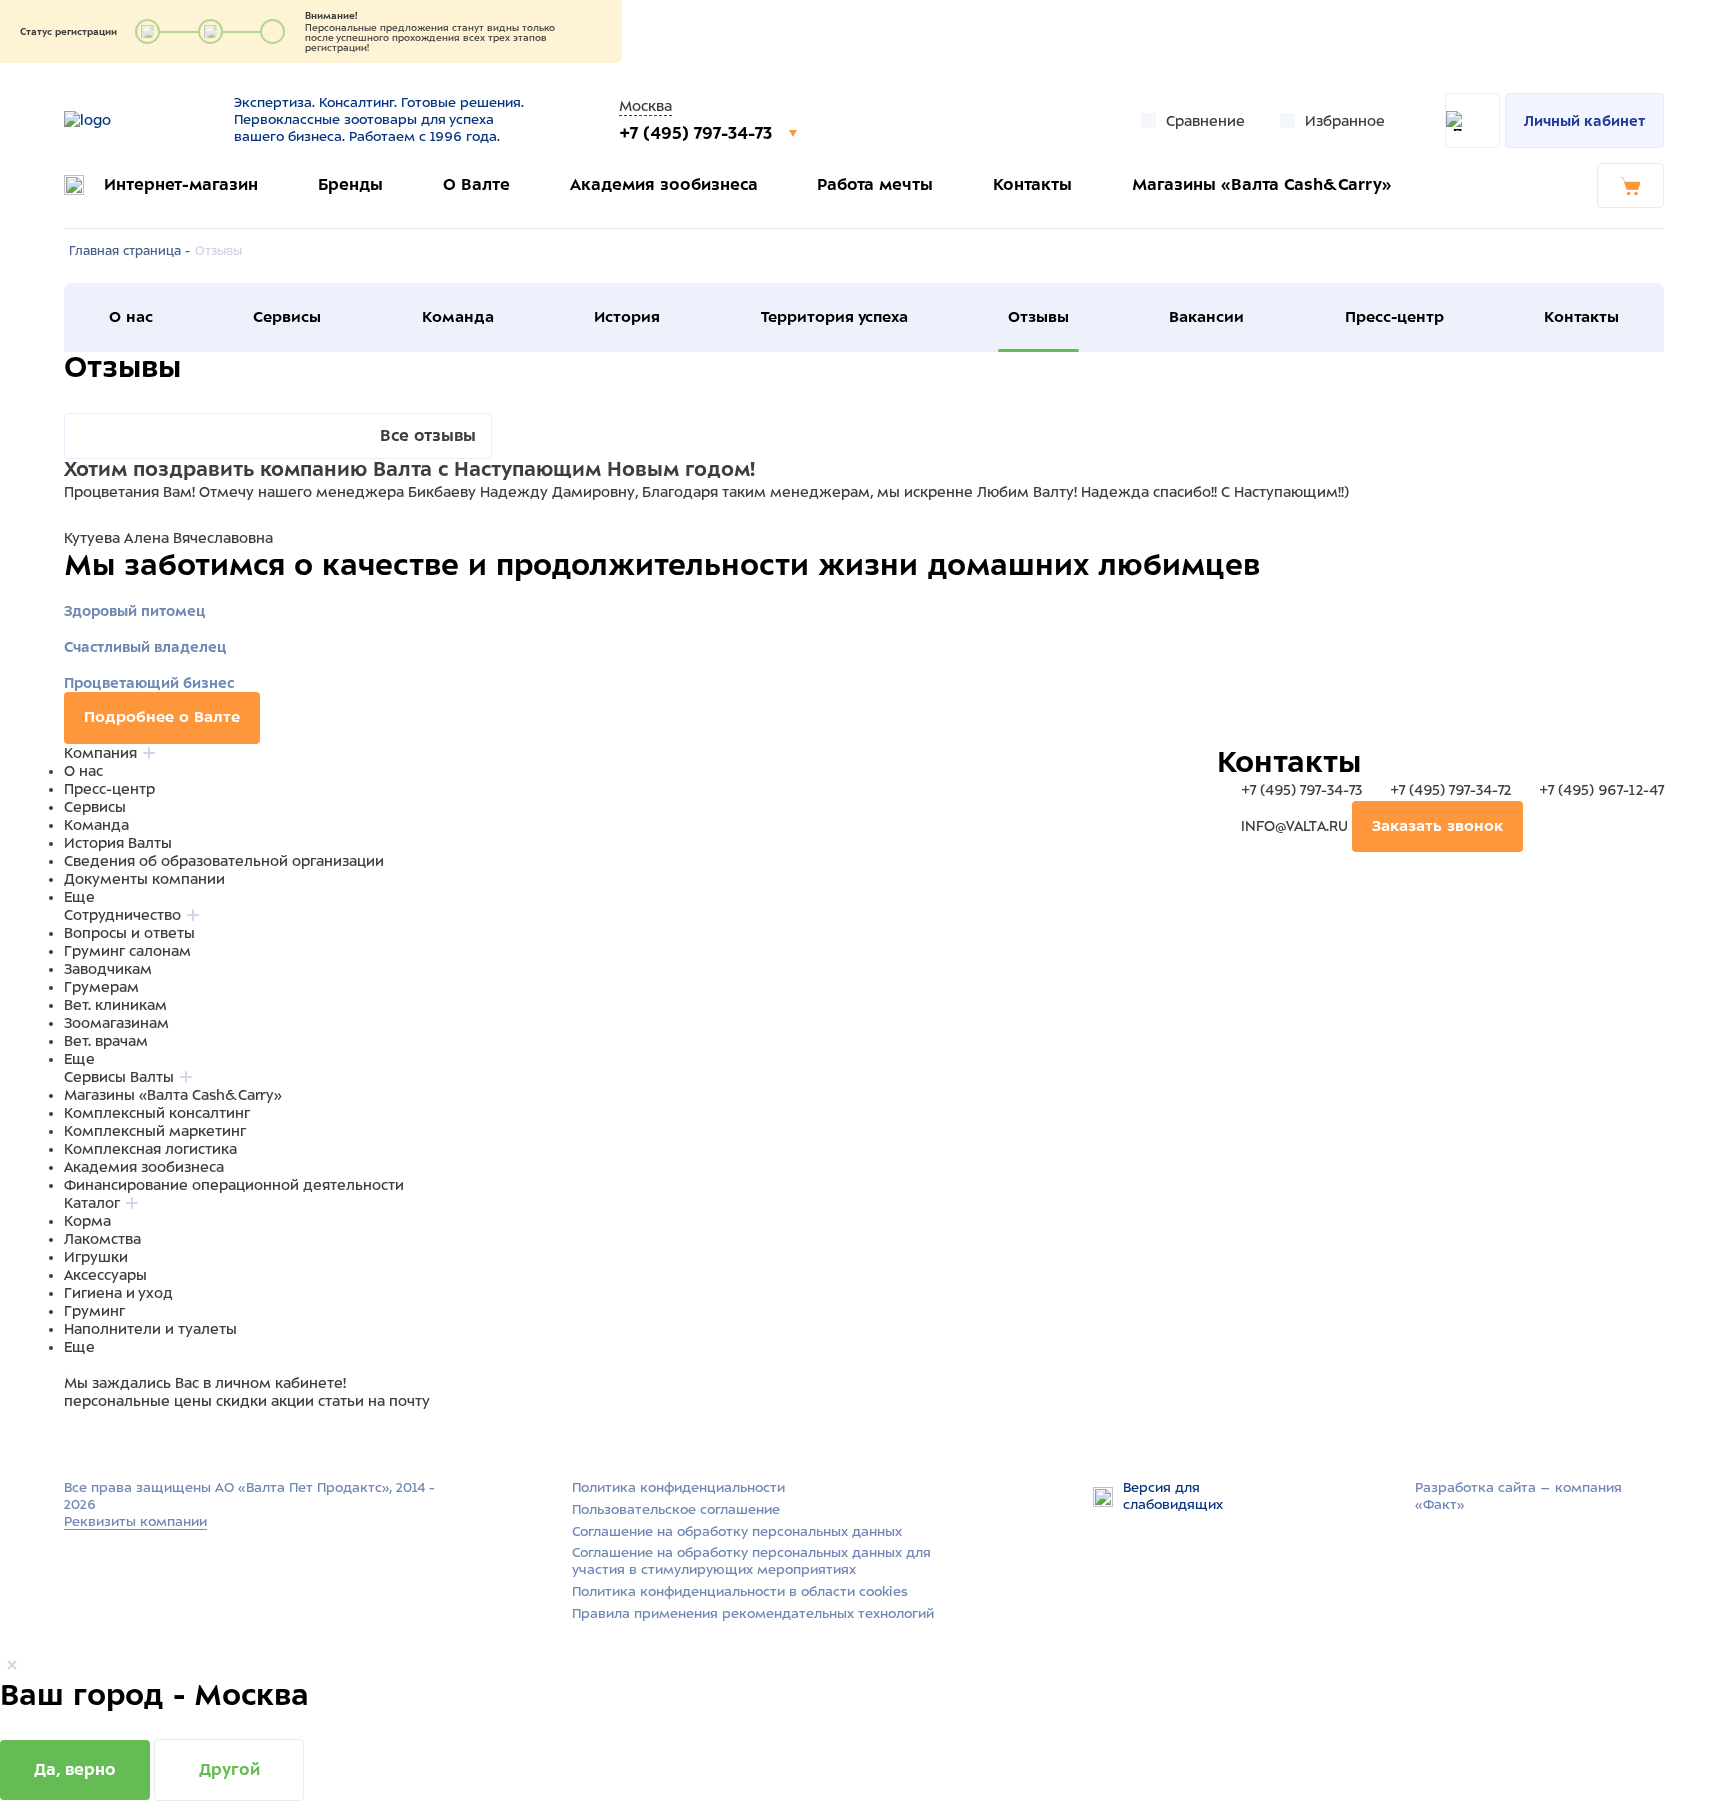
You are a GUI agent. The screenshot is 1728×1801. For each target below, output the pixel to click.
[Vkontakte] (122, 1439)
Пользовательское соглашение (676, 1509)
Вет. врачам (106, 1041)
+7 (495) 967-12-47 (1599, 790)
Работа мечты (875, 184)
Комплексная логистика (150, 1149)
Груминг (94, 1311)
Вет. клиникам (115, 1005)
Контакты (1032, 184)
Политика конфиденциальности (678, 1487)
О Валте (476, 184)
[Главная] (136, 120)
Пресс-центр (1394, 317)
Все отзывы (428, 435)
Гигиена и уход (118, 1293)
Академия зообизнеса (664, 184)
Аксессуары (105, 1275)
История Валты (118, 843)
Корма (87, 1221)
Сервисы (287, 317)
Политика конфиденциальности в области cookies (740, 1591)
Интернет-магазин (181, 184)
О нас (131, 317)
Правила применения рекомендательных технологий (753, 1613)
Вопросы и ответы (129, 933)
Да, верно (75, 1769)
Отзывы (1038, 317)
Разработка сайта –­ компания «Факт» (1518, 1496)
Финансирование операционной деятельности (234, 1185)
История (627, 317)
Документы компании (144, 879)
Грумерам (101, 987)
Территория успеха (834, 317)
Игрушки (96, 1257)
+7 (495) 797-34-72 (1450, 790)
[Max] (100, 1439)
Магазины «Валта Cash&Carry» (1262, 184)
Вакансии (1206, 317)
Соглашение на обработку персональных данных (737, 1531)
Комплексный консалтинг (157, 1113)
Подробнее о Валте (162, 717)
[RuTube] (76, 1439)
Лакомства (102, 1239)
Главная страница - (129, 251)
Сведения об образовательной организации (224, 861)
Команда (458, 317)
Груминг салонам (127, 951)
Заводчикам (108, 969)
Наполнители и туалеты (150, 1329)
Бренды (350, 184)
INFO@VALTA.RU (1294, 826)
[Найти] (1472, 120)
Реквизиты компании (135, 1521)
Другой (229, 1769)
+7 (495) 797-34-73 (698, 133)
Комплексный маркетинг (155, 1131)
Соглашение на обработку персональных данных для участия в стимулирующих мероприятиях (751, 1561)
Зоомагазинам (116, 1023)
